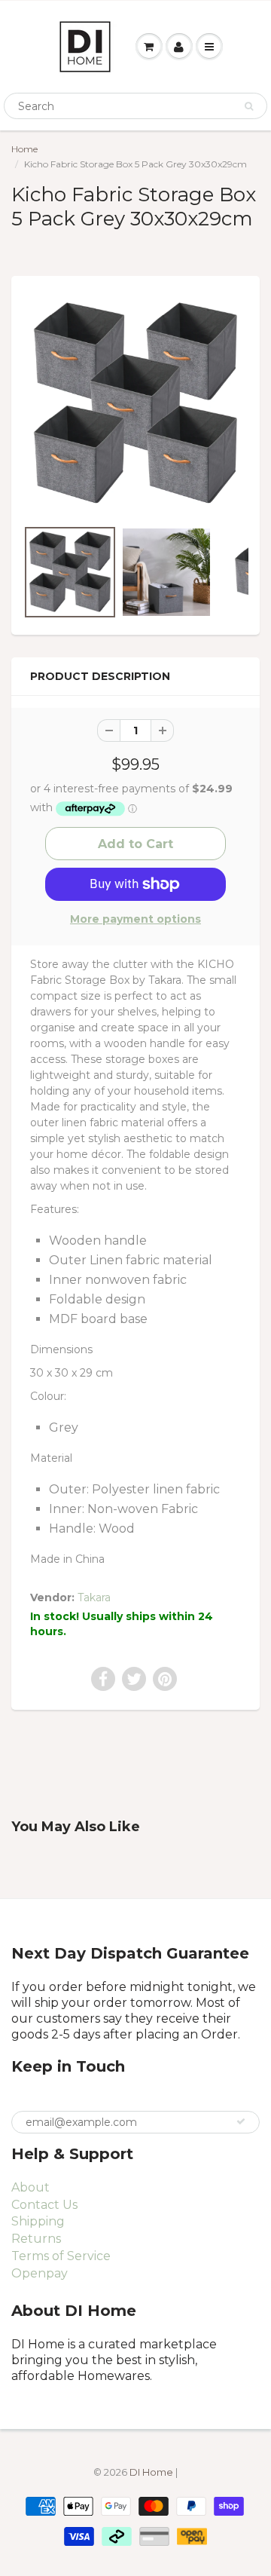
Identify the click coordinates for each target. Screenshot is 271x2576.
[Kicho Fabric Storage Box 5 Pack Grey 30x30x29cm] (135, 404)
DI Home (152, 2472)
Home (24, 149)
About (30, 2187)
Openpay (40, 2273)
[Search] (249, 106)
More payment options (135, 919)
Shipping (38, 2221)
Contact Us (44, 2205)
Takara (94, 1597)
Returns (36, 2239)
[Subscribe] (241, 2121)
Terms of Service (61, 2256)
